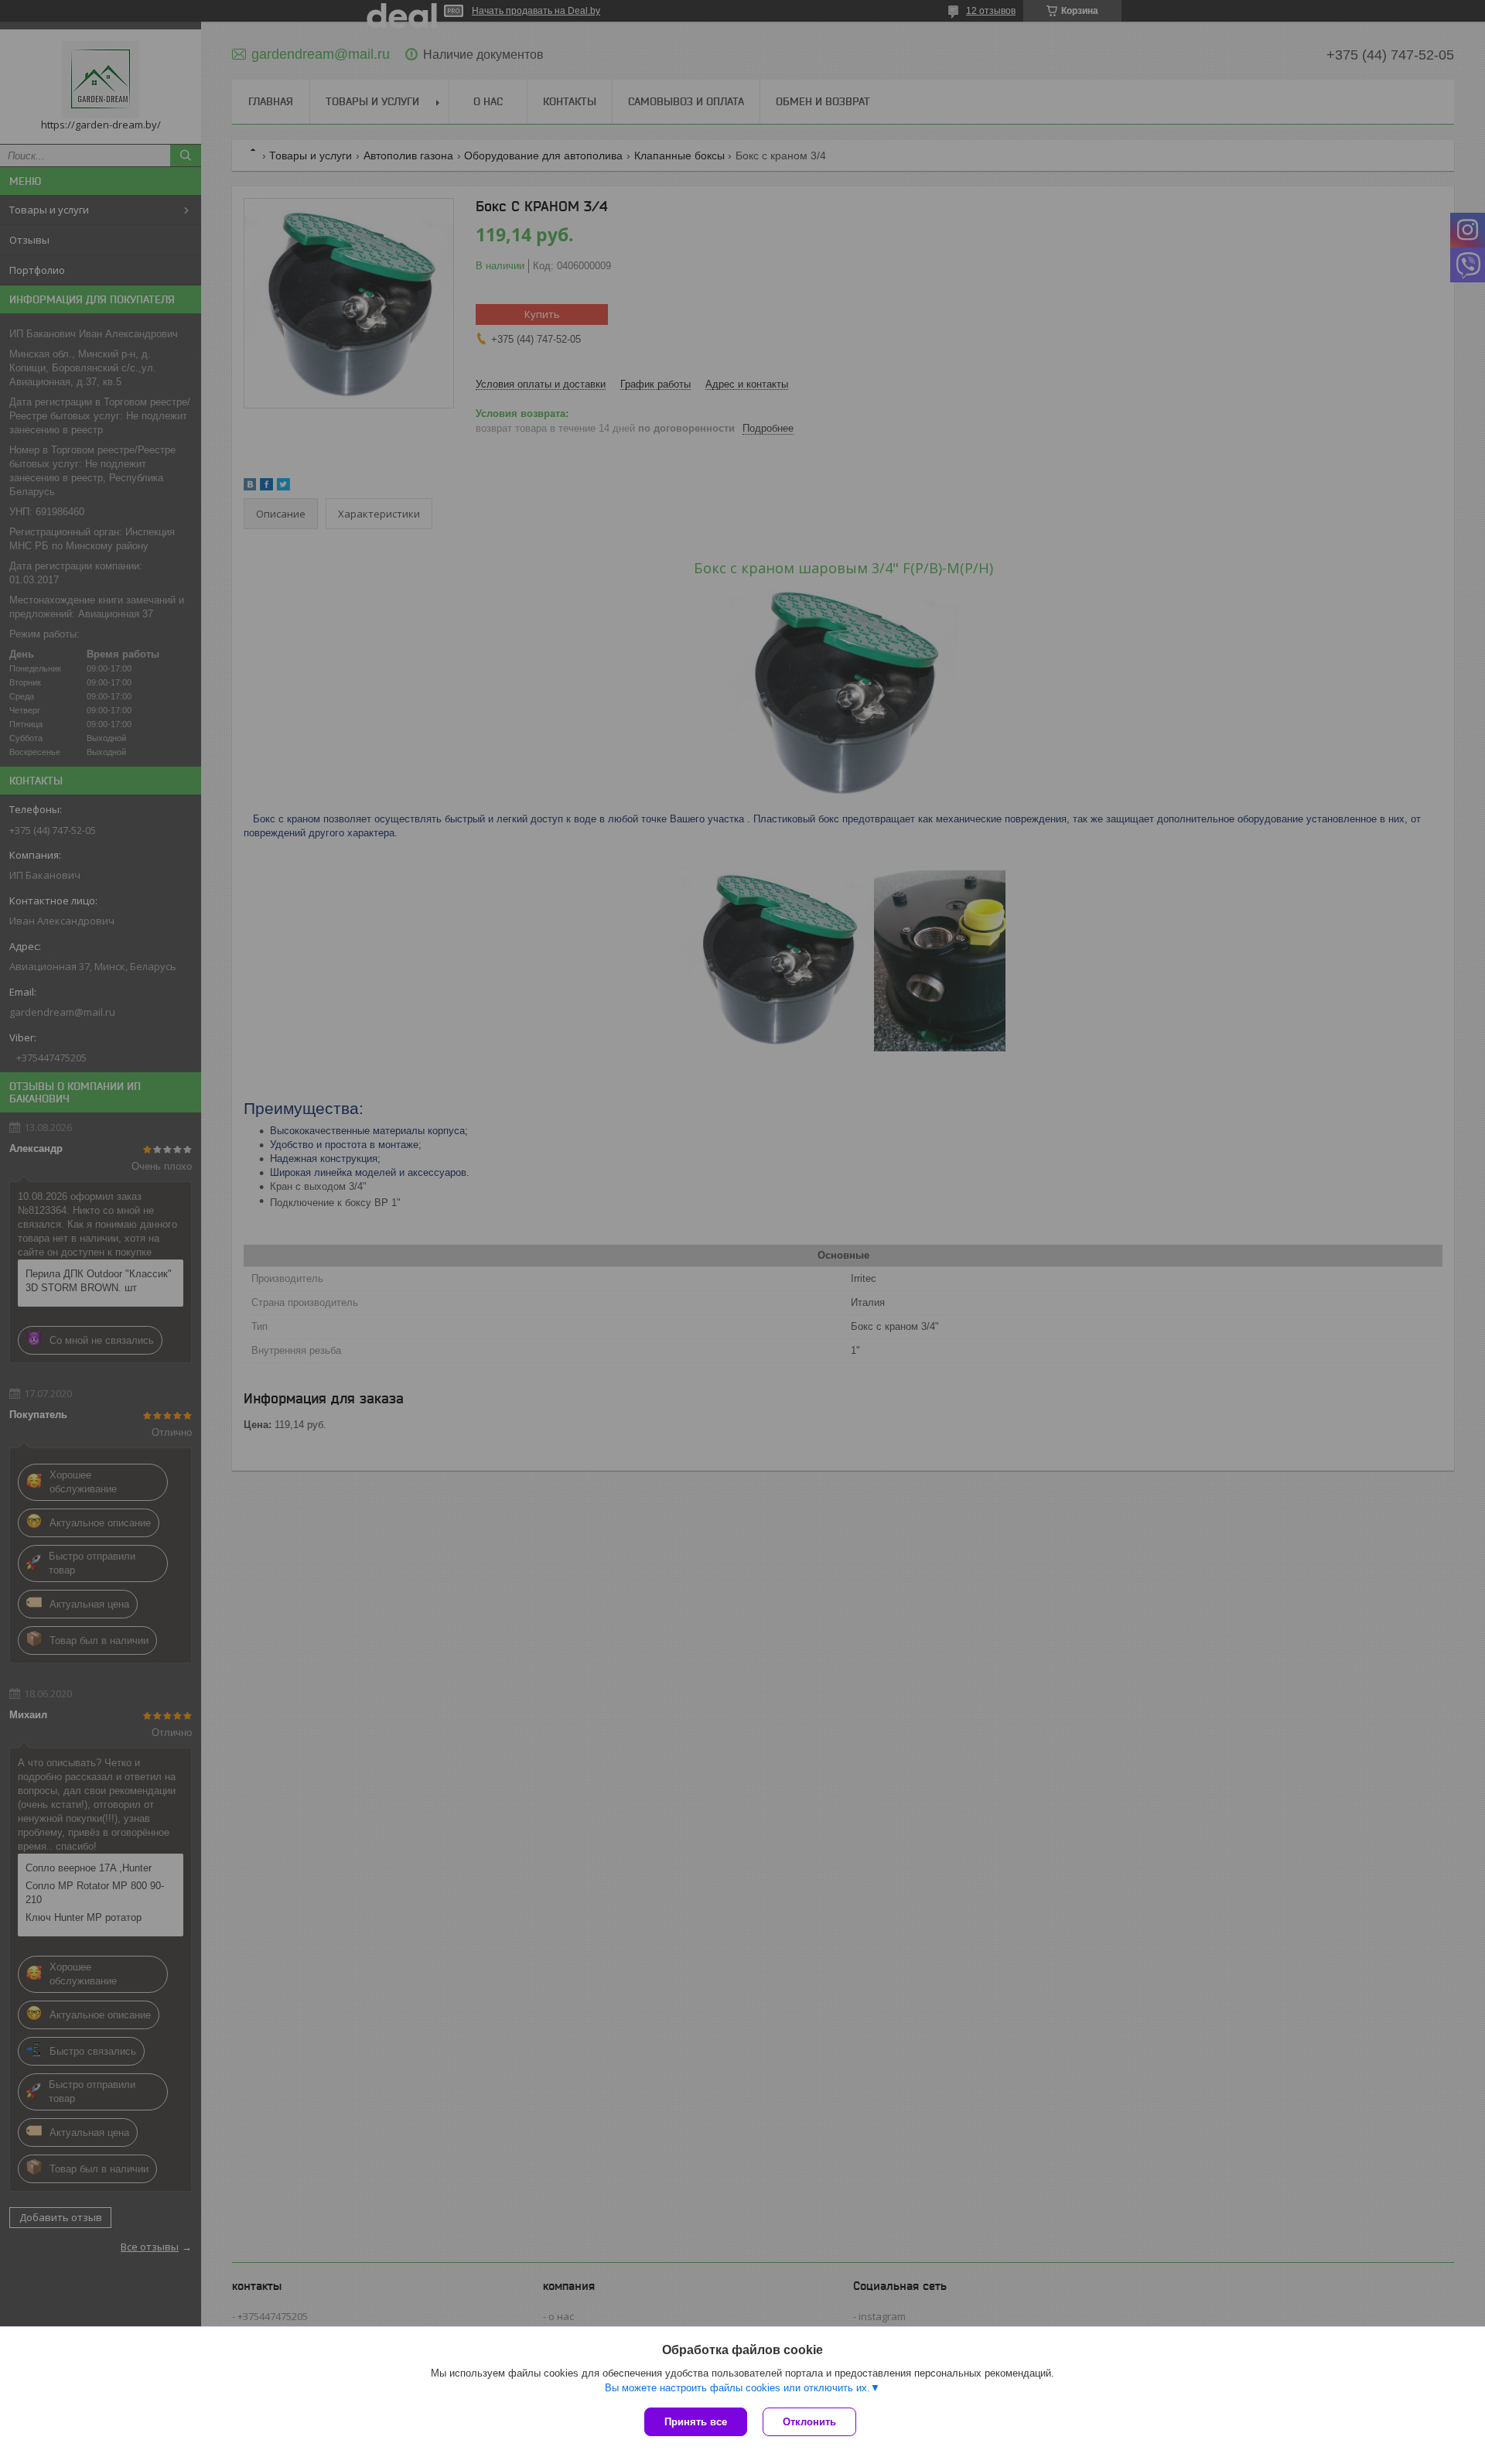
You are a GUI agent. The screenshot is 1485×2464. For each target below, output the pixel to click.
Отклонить (809, 2422)
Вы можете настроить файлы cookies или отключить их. (737, 2388)
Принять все (696, 2422)
